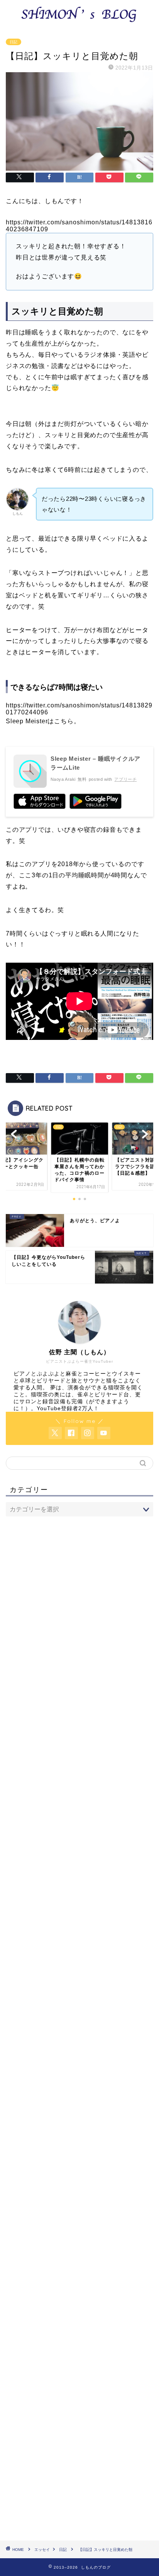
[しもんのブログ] (80, 22)
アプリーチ (125, 779)
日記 (14, 42)
